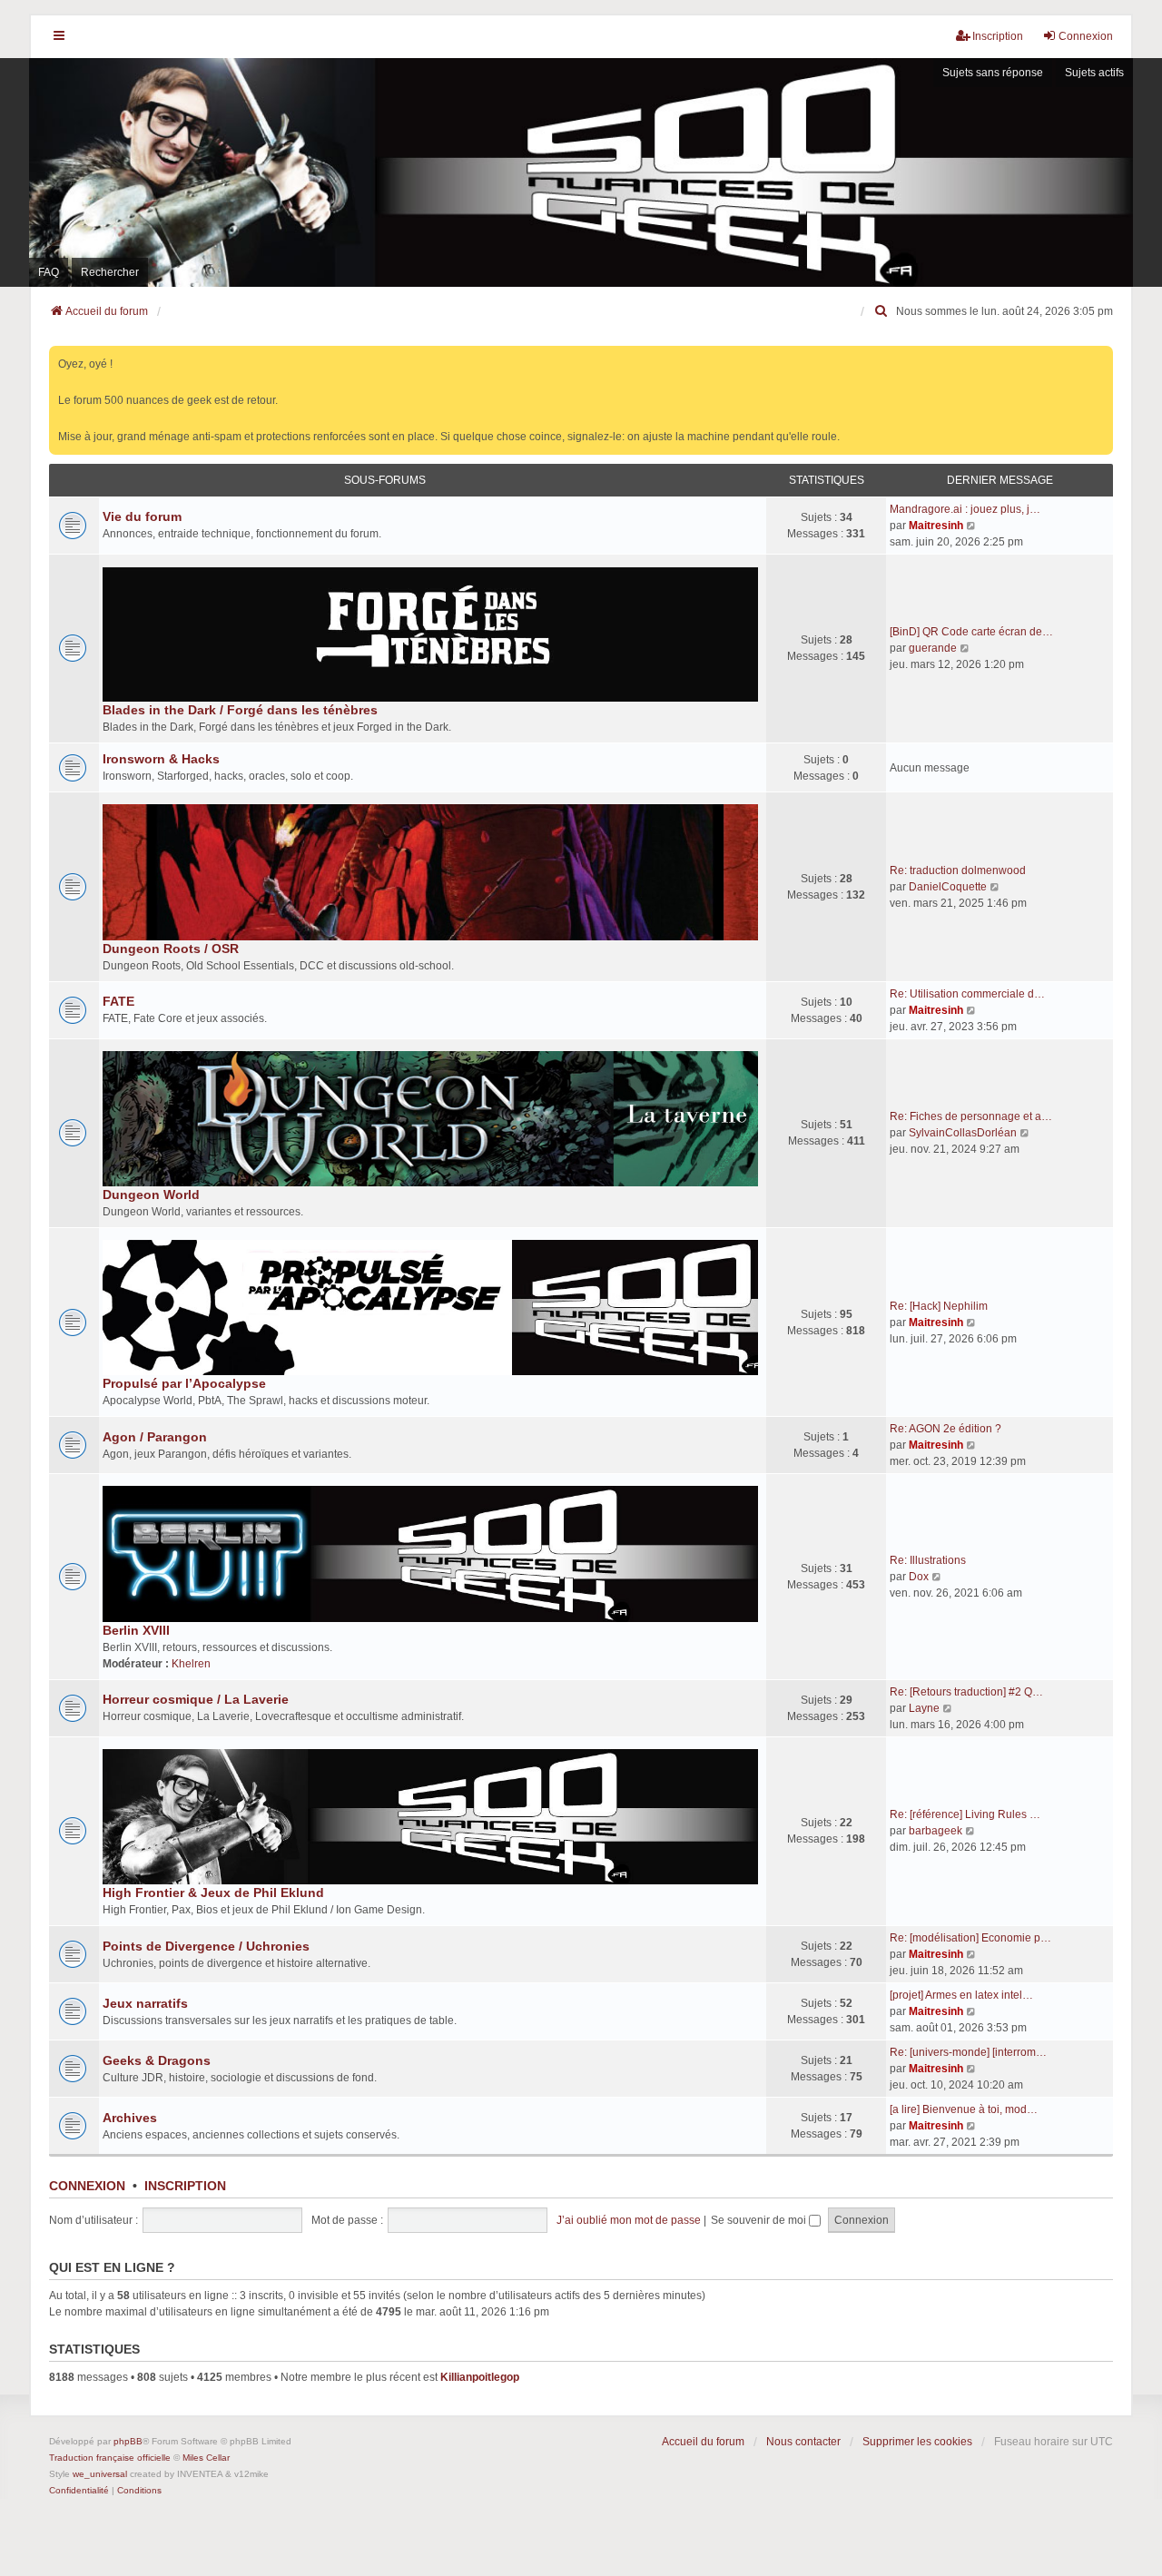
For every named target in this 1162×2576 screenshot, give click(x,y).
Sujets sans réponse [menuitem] (993, 73)
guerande (933, 648)
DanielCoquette (948, 887)
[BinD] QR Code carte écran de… (971, 632)
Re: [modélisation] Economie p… (970, 1938)
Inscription (185, 2186)
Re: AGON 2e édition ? (945, 1429)
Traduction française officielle (110, 2458)
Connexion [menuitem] (1086, 36)
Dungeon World (151, 1195)
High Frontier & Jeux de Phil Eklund (213, 1893)
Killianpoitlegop (480, 2377)
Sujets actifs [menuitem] (1094, 73)
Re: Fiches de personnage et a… (971, 1116)
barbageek (936, 1831)
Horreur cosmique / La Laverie (196, 1699)
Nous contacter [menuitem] (803, 2442)
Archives (130, 2118)
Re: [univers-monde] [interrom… (968, 2052)
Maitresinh (936, 526)
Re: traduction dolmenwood (958, 870)
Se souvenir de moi (760, 2220)
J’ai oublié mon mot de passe (629, 2220)
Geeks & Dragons (157, 2060)
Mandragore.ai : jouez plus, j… (965, 509)
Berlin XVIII (136, 1630)
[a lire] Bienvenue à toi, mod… (964, 2109)
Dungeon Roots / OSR (171, 949)
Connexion (87, 2186)
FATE (118, 1001)
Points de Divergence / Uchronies (206, 1946)
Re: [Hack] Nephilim (939, 1306)
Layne (924, 1708)
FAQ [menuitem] (49, 272)
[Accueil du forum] (581, 172)
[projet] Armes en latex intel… (961, 1995)
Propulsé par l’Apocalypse (184, 1383)
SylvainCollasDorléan (963, 1133)
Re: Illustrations (928, 1560)
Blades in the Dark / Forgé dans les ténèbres (240, 710)
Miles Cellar (206, 2458)
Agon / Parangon (155, 1437)
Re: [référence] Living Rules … (965, 1814)
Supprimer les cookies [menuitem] (917, 2442)
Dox (919, 1577)
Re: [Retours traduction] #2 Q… (966, 1692)
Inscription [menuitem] (998, 36)
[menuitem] (881, 311)
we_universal (100, 2474)
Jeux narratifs (145, 2003)
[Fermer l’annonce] (1101, 356)
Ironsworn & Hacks (161, 759)
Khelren (191, 1664)
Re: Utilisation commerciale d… (967, 994)
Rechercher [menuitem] (110, 272)
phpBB (128, 2441)
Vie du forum (142, 516)
